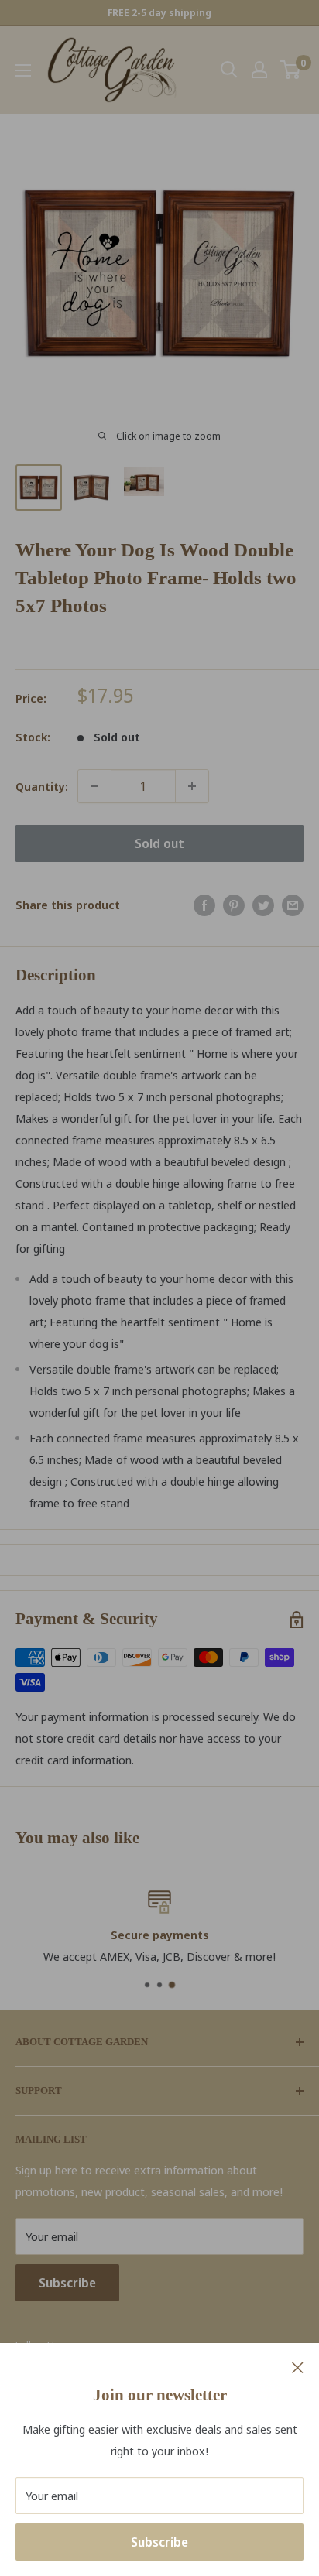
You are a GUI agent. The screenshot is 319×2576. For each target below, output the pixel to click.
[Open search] (229, 70)
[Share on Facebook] (204, 905)
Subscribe (159, 2542)
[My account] (259, 70)
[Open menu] (23, 70)
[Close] (298, 2366)
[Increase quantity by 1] (192, 786)
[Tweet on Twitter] (263, 905)
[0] (291, 70)
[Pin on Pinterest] (234, 905)
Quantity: (42, 786)
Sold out (159, 843)
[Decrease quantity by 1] (94, 786)
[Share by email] (293, 905)
